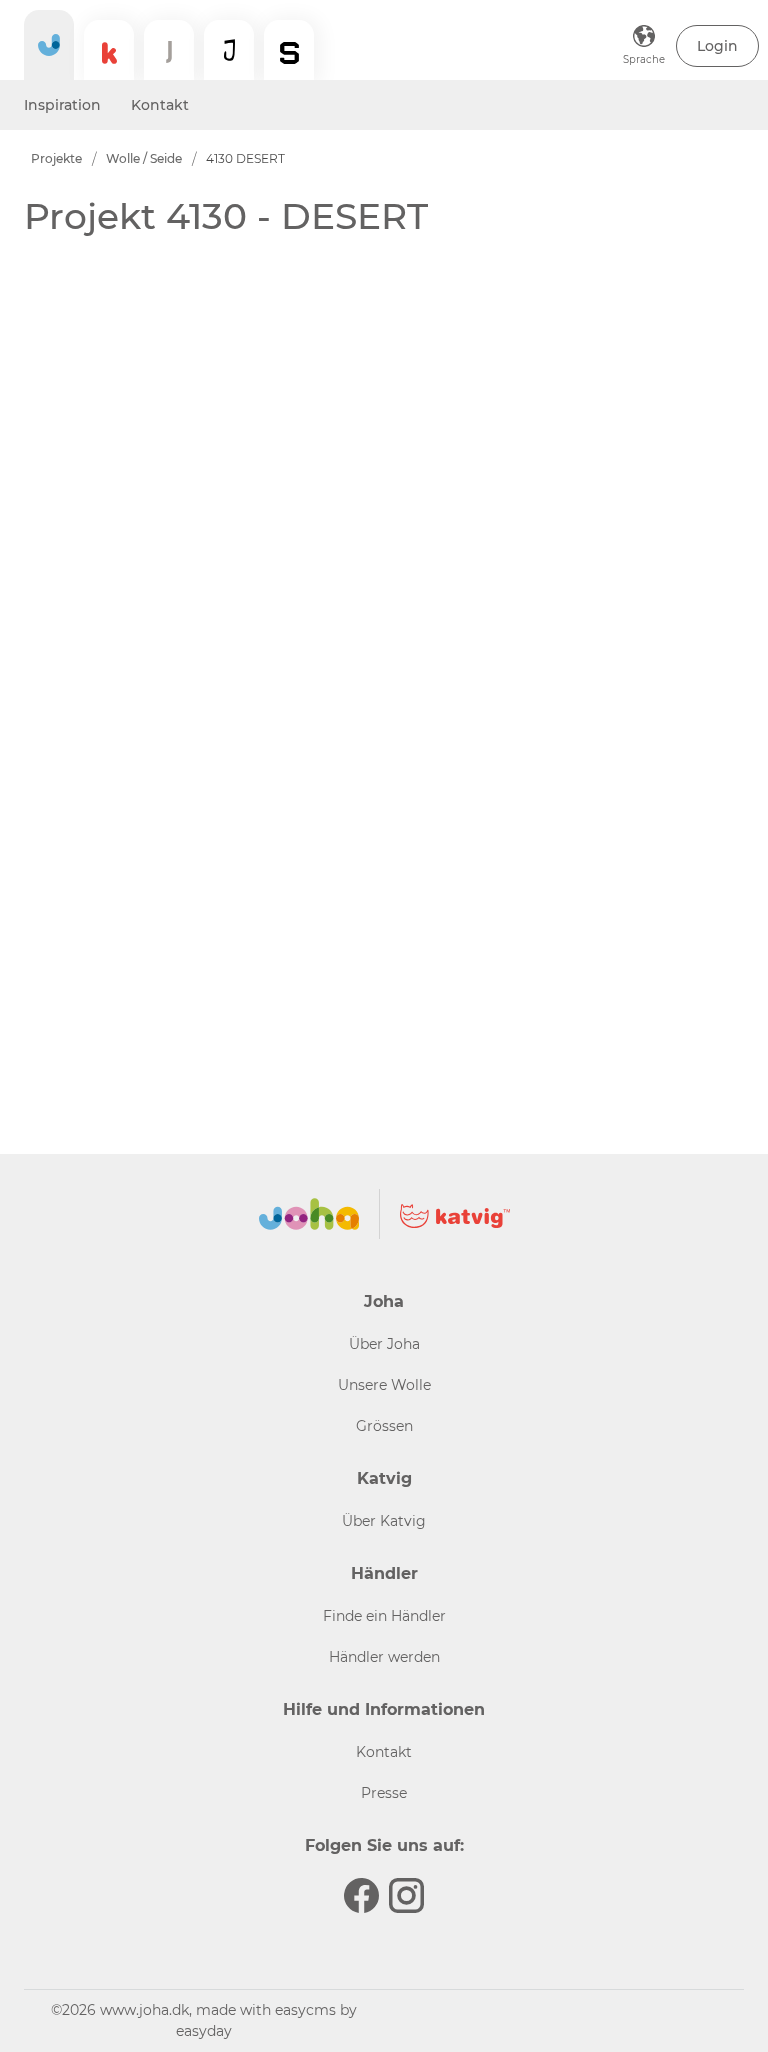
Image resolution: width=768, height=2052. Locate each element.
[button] (717, 46)
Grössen (384, 1426)
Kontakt (160, 105)
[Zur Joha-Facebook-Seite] (361, 1895)
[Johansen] (229, 50)
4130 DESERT (245, 158)
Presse (384, 1793)
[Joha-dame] (169, 50)
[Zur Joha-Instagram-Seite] (406, 1895)
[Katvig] (109, 50)
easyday (204, 2031)
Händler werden (384, 1657)
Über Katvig (384, 1521)
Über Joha (384, 1344)
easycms (305, 2010)
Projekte (56, 158)
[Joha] (49, 45)
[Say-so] (289, 50)
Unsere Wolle (384, 1385)
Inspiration (62, 105)
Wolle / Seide (144, 158)
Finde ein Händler (384, 1616)
